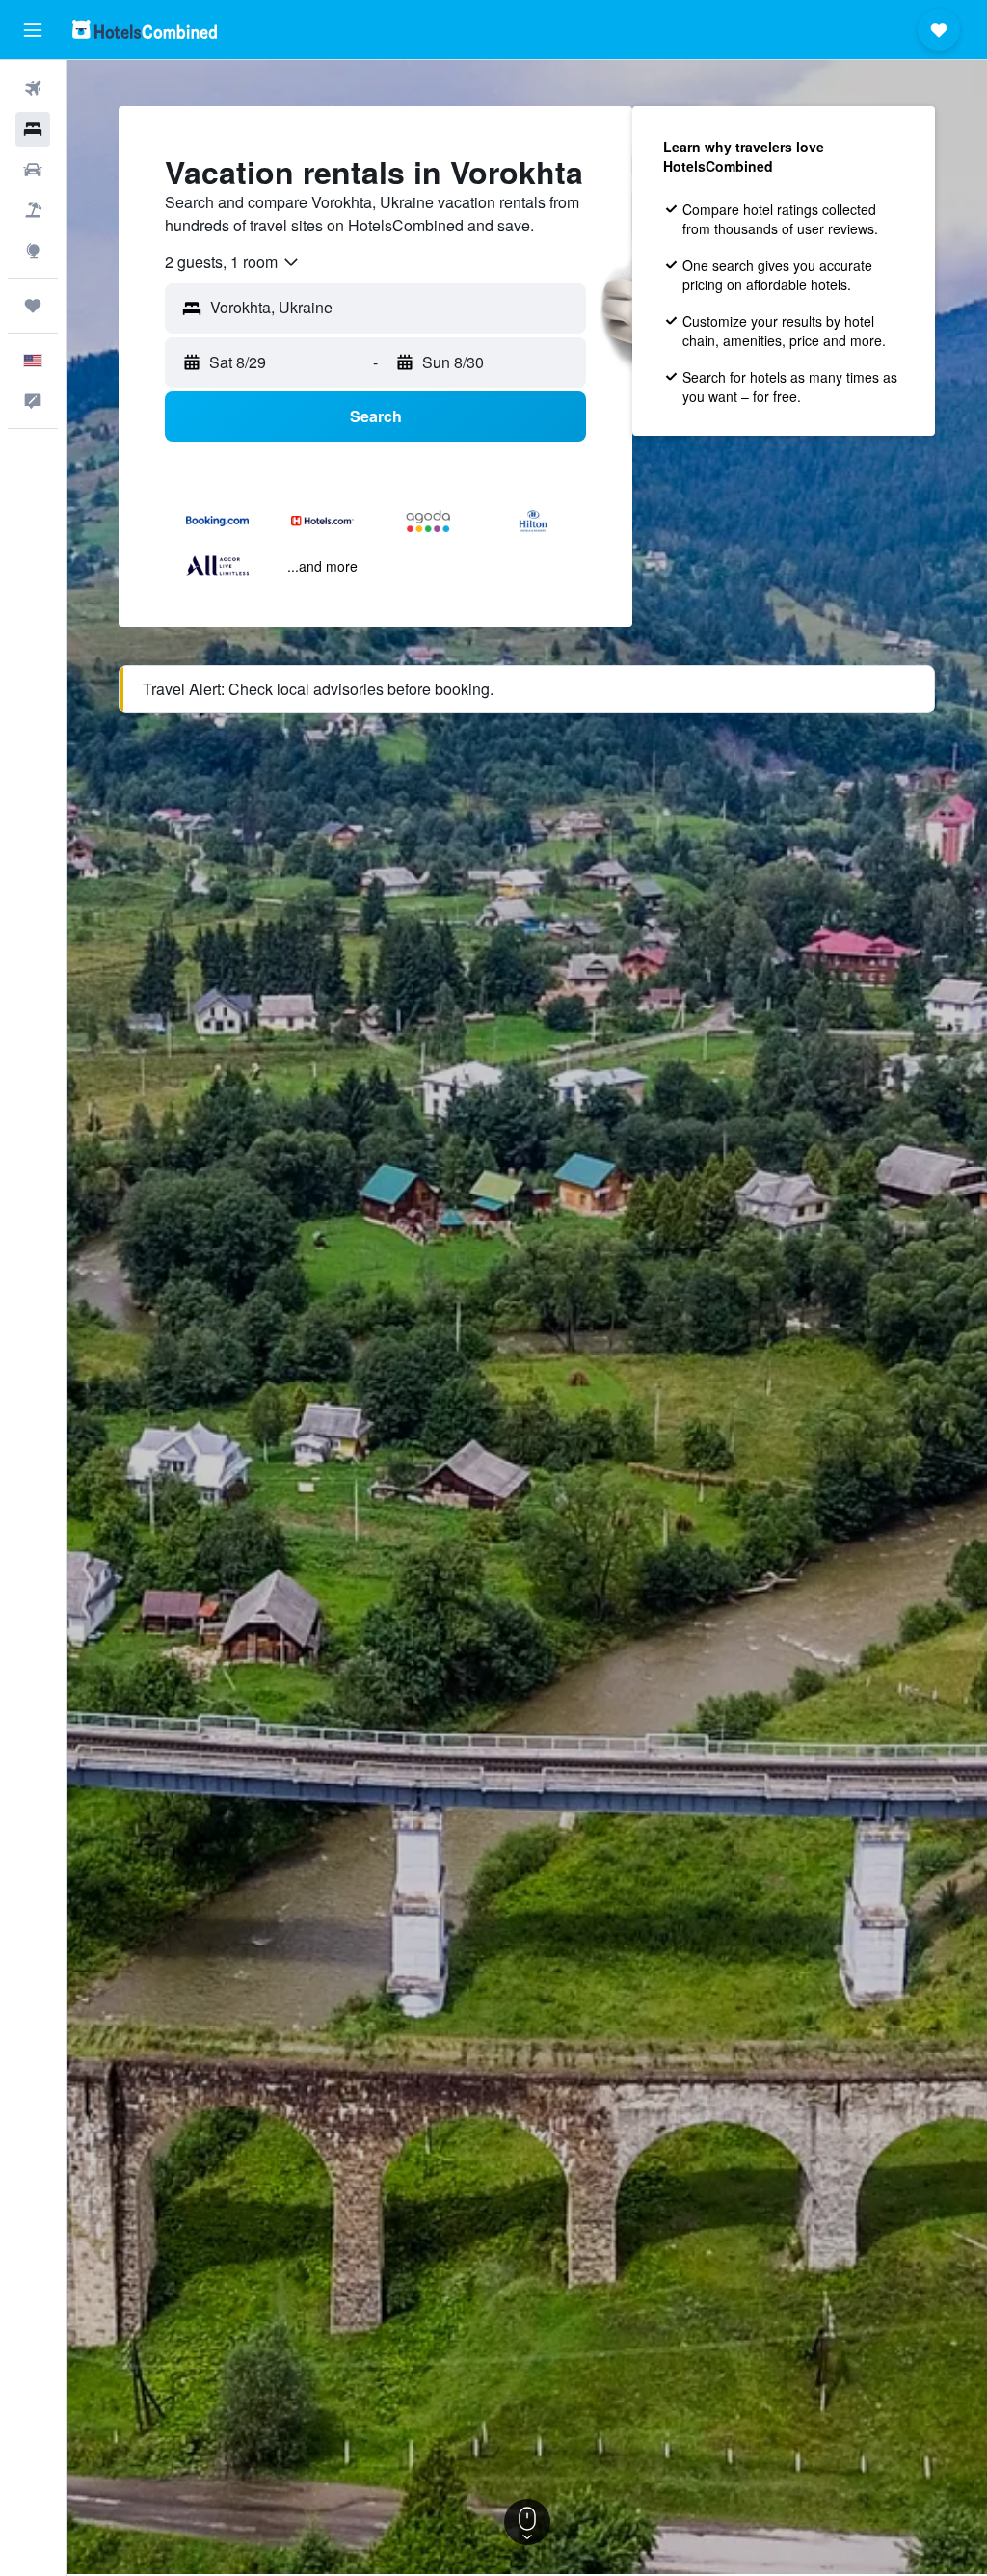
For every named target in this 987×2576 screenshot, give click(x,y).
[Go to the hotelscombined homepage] (145, 29)
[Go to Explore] (33, 251)
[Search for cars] (33, 170)
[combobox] (233, 262)
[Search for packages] (33, 210)
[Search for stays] (33, 129)
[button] (33, 30)
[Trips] (33, 306)
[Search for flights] (33, 89)
